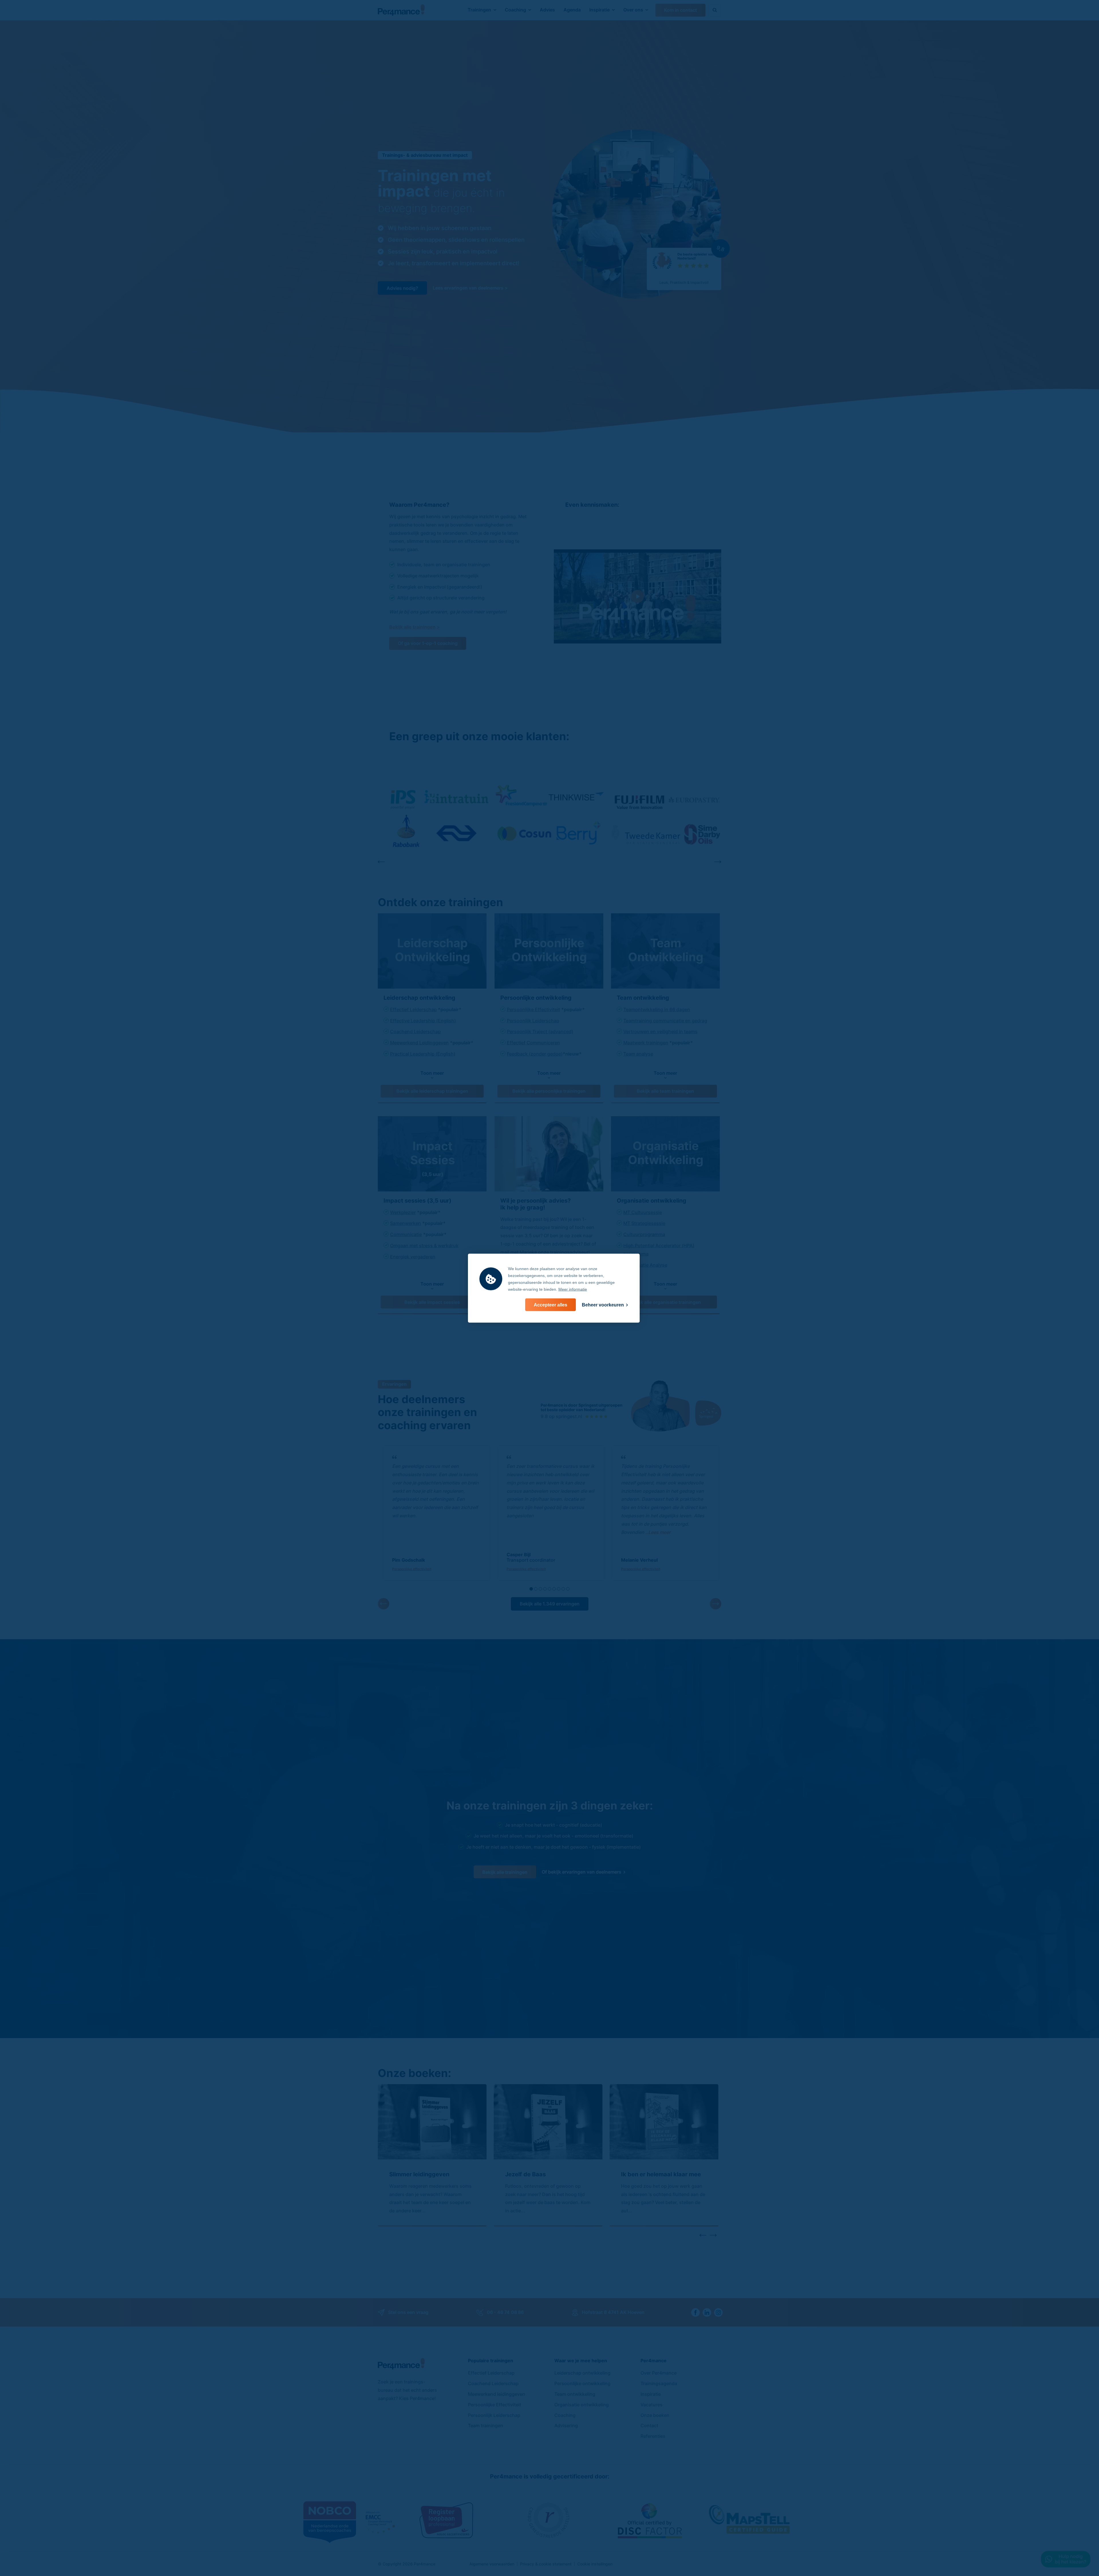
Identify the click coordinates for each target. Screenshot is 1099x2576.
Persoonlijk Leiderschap (533, 1021)
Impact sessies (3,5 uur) (417, 1201)
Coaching (515, 10)
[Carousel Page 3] (540, 1589)
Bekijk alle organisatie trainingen (665, 1302)
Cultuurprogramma (644, 1234)
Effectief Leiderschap (413, 1009)
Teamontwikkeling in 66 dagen (657, 1009)
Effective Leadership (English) (423, 1021)
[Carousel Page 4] (545, 1589)
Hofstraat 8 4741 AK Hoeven (613, 2312)
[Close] (1085, 2401)
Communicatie (406, 1234)
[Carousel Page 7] (559, 1589)
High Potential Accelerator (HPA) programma (659, 1250)
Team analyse (638, 1054)
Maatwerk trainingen (646, 1043)
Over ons (633, 10)
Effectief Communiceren (533, 1043)
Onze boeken (655, 2415)
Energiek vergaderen (413, 1257)
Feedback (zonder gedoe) (535, 1054)
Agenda (572, 10)
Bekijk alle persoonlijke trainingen (549, 1091)
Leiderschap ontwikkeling (419, 998)
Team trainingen (486, 2425)
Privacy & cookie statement (546, 2564)
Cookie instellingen (595, 2564)
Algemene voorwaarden (492, 2564)
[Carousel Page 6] (554, 1589)
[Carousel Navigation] (549, 861)
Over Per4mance (659, 2373)
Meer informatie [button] (573, 1289)
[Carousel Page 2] (536, 1589)
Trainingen (479, 10)
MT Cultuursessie (643, 1212)
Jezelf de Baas (525, 2174)
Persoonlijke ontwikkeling (536, 998)
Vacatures (652, 2405)
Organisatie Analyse (645, 1265)
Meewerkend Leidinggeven (419, 1043)
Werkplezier (403, 1212)
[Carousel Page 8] (563, 1589)
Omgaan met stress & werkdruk (424, 1246)
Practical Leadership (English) (423, 1054)
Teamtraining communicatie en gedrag (665, 1021)
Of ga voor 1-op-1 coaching (428, 643)
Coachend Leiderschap (415, 1031)
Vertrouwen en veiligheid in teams (660, 1031)
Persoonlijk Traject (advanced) (540, 1031)
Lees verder (485, 643)
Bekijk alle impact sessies (432, 1302)
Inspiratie (599, 10)
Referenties (653, 2436)
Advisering (566, 2425)
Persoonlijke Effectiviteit (533, 1009)
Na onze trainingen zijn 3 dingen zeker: (550, 1805)
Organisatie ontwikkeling (652, 1201)
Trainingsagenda (659, 2383)
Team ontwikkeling (643, 998)
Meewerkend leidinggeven (497, 2394)
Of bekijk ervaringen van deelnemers (582, 1872)
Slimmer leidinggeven (419, 2174)
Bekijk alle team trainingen (665, 1091)
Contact (649, 2425)
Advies (547, 10)
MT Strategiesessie (644, 1223)
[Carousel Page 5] (549, 1589)
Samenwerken (406, 1223)
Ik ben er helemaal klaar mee (661, 2174)
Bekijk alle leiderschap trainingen (432, 1091)
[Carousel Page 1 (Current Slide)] (531, 1589)
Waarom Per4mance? (419, 505)
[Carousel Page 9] (568, 1589)
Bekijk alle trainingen (505, 1872)
